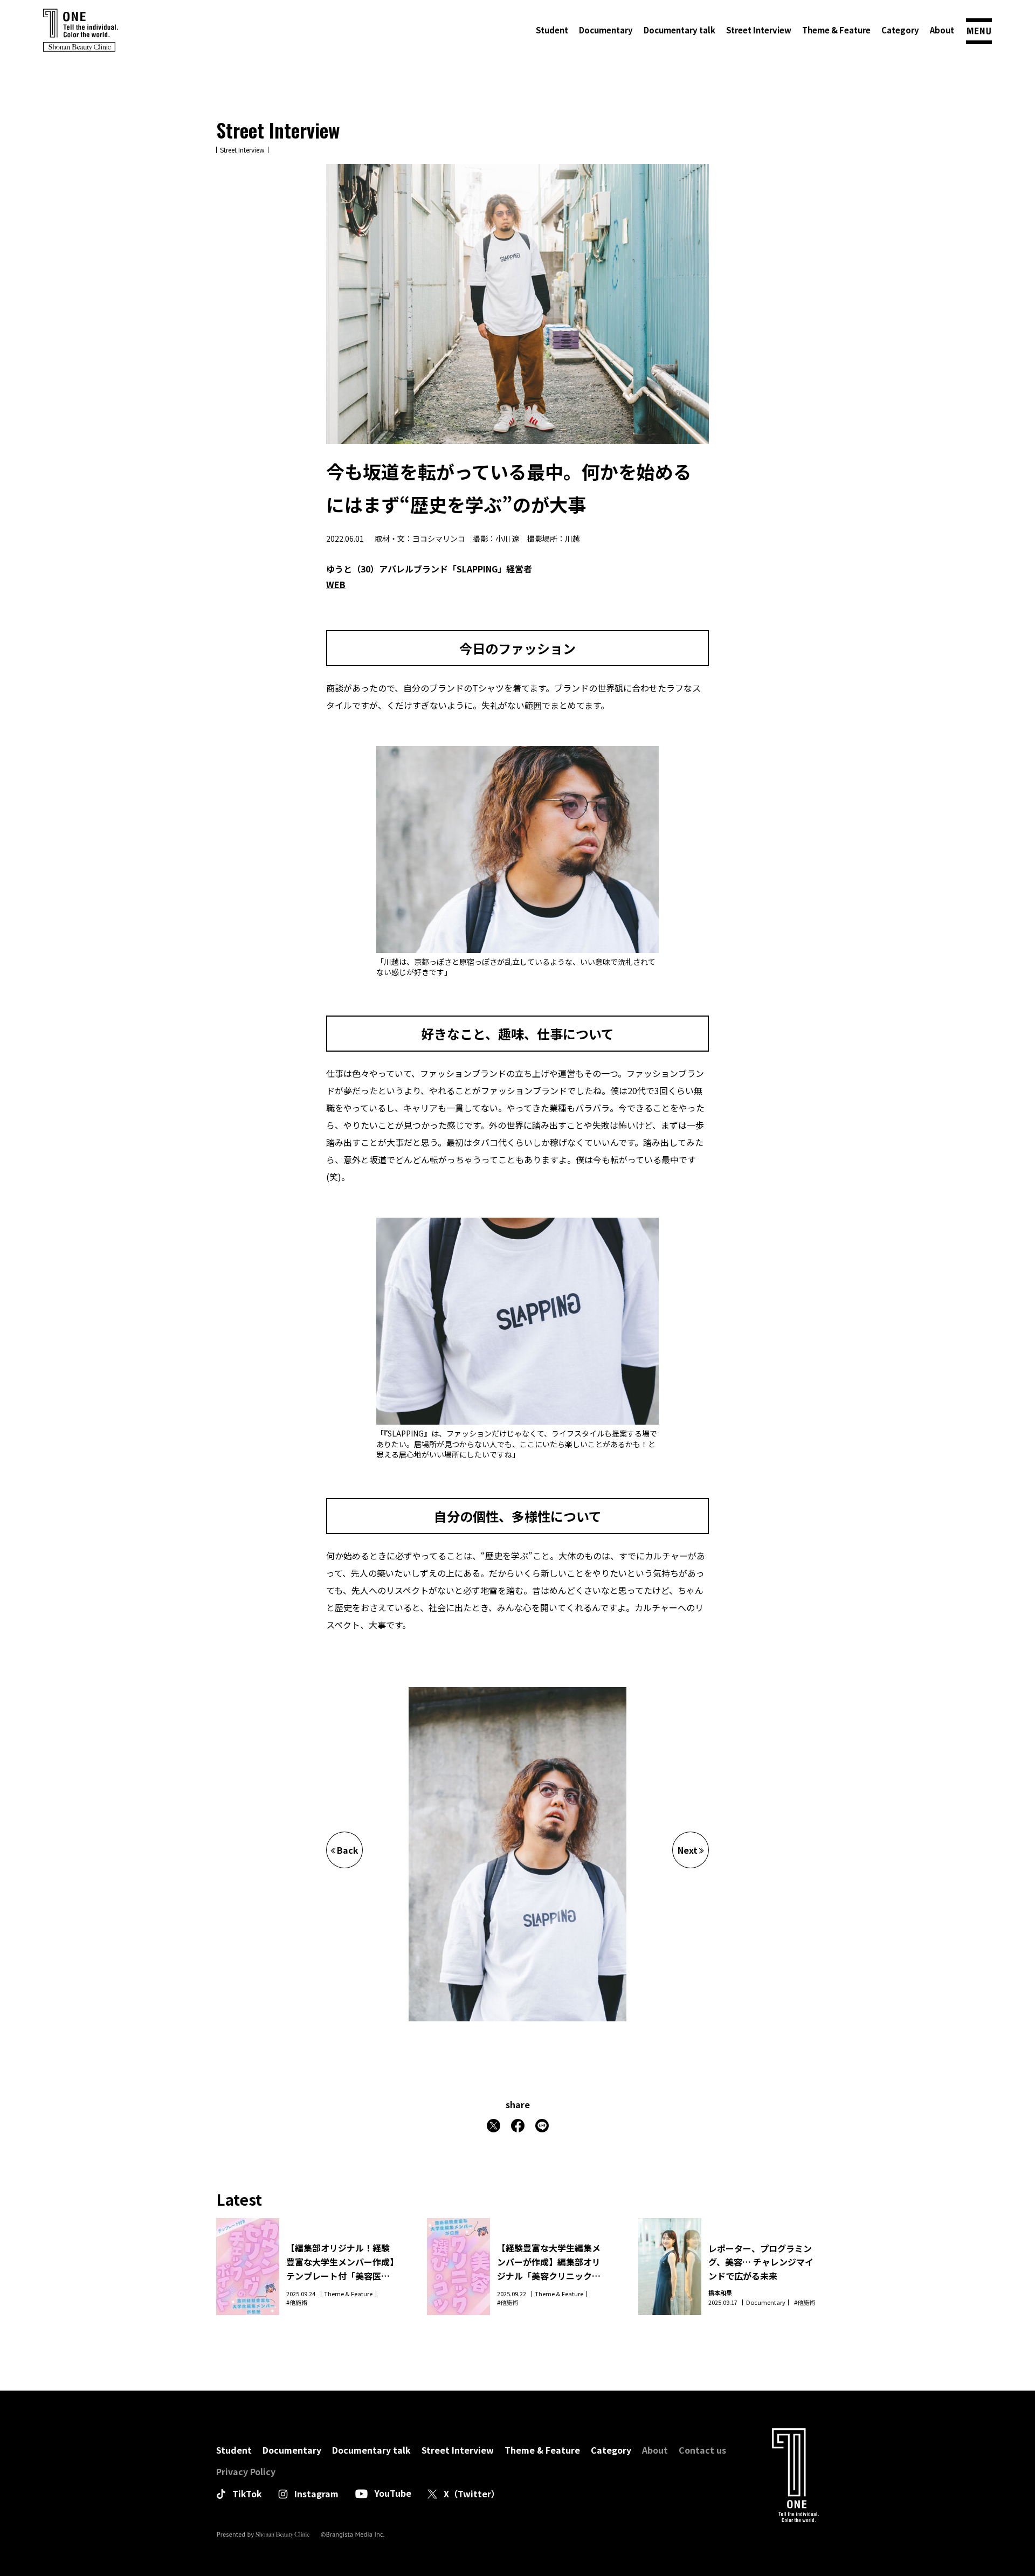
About (942, 30)
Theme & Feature (836, 30)
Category (900, 30)
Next (688, 1850)
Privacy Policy (246, 2471)
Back (348, 1850)
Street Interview (759, 30)
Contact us (702, 2450)
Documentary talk (679, 30)
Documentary (606, 30)
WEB (336, 584)
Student (552, 30)
